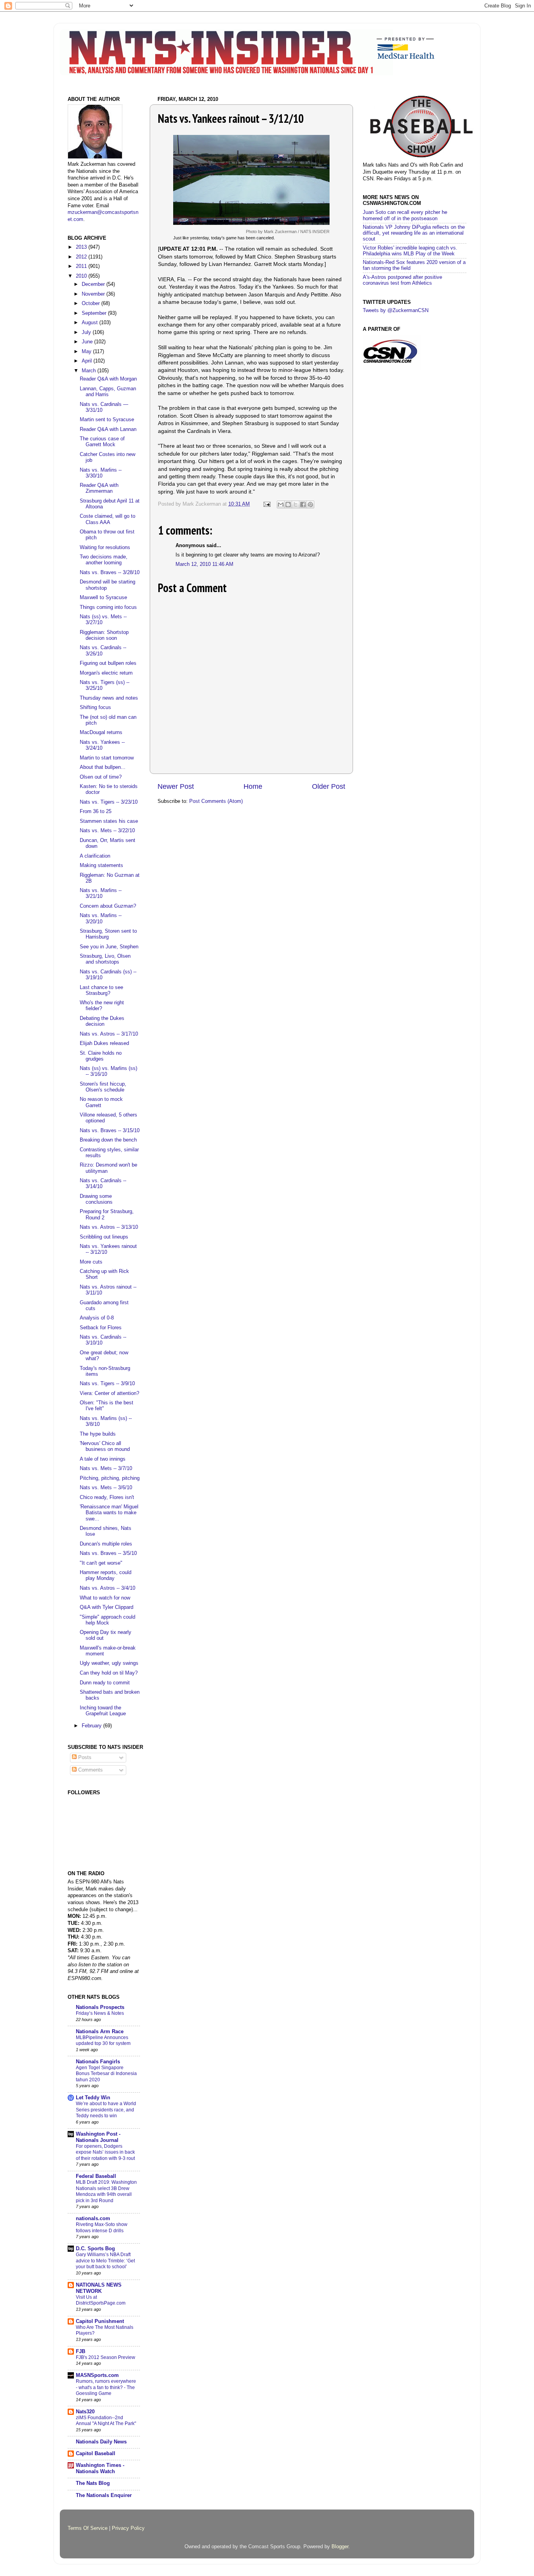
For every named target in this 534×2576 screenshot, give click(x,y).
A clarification (95, 856)
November (94, 294)
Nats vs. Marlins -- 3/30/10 (101, 473)
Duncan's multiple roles (106, 1544)
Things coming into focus (108, 607)
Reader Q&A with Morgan (108, 379)
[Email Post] (267, 504)
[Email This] (281, 504)
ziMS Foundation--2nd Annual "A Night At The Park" (106, 2421)
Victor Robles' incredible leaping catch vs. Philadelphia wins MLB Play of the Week (410, 251)
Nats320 (85, 2412)
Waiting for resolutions (105, 548)
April (88, 361)
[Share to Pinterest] (310, 504)
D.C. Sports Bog (95, 2249)
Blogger (340, 2547)
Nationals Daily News (101, 2442)
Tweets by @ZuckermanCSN (396, 311)
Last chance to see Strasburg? (101, 990)
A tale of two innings (103, 1459)
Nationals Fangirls (98, 2062)
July (87, 332)
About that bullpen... (103, 767)
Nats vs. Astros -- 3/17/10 (109, 1034)
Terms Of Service (88, 2528)
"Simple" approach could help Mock (108, 1620)
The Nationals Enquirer (104, 2495)
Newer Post (176, 786)
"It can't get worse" (101, 1563)
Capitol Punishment (100, 2321)
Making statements (101, 865)
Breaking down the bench (108, 1140)
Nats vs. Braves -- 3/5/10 (108, 1553)
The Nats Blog (93, 2483)
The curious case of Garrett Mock (102, 442)
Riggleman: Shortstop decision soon (104, 635)
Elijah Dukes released (104, 1043)
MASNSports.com (97, 2375)
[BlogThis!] (288, 504)
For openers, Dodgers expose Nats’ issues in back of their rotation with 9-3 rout (105, 2152)
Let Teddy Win (93, 2098)
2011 (82, 266)
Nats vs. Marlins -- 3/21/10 (101, 893)
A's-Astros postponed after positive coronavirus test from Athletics (402, 280)
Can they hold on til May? (109, 1673)
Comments (90, 1770)
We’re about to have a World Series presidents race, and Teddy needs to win (106, 2110)
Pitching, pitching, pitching (110, 1478)
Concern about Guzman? (108, 906)
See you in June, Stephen (109, 947)
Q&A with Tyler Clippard (107, 1607)
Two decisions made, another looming (104, 560)
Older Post (329, 786)
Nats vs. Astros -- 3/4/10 (108, 1588)
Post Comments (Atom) (216, 801)
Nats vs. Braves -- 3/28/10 (110, 573)
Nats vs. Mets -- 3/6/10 (106, 1488)
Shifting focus (95, 707)
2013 (82, 247)
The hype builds (98, 1434)
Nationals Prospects (100, 2007)
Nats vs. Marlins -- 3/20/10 (101, 918)
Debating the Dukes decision (102, 1021)
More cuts (91, 1262)
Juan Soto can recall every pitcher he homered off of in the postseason (405, 215)
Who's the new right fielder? (102, 1006)
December (94, 284)
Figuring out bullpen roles (108, 663)
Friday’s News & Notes (100, 2013)
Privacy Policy (128, 2528)
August (90, 323)
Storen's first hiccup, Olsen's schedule (103, 1087)
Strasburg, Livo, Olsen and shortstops (105, 959)
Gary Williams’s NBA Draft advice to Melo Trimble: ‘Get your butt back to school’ (105, 2261)
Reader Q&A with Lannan (108, 429)
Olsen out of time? (101, 777)
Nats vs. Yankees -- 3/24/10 (102, 745)
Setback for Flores (101, 1328)
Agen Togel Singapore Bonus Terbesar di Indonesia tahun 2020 (106, 2074)
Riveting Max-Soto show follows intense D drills (102, 2228)
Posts (84, 1757)
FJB (81, 2352)
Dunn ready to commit (105, 1683)
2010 (82, 276)
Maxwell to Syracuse (103, 598)
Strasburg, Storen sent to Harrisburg (108, 934)
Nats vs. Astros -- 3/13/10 (109, 1227)
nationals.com (93, 2219)
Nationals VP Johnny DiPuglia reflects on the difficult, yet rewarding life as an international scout (414, 233)
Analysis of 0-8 (97, 1318)
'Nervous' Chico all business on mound (105, 1446)
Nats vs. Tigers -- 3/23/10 (109, 802)
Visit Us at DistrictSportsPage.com (101, 2300)
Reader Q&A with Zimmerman (99, 488)
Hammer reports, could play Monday (106, 1575)
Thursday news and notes (109, 698)
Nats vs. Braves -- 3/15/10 (110, 1131)
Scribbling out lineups (104, 1237)
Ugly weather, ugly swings (109, 1663)
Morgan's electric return (106, 673)
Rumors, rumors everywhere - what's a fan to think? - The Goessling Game (106, 2387)
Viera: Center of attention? (109, 1393)
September (95, 313)
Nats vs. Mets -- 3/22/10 (107, 831)
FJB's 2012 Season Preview (106, 2357)
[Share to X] (296, 504)
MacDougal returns (101, 732)
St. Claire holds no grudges (101, 1056)
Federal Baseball (96, 2176)
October (91, 303)
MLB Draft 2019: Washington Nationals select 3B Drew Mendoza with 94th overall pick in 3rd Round (106, 2191)
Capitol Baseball (96, 2454)
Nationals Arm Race (100, 2032)
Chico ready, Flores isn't (107, 1497)
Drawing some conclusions (96, 1199)
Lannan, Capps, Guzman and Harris (108, 392)
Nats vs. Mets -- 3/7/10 (106, 1468)
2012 (82, 257)
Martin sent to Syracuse (107, 420)
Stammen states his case (109, 821)
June (88, 342)
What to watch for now (105, 1598)
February (92, 1726)
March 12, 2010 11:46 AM (204, 564)
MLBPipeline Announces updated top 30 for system (103, 2041)
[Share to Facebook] (303, 504)
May (87, 352)
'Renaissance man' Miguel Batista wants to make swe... (109, 1513)
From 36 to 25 (96, 811)
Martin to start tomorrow (107, 758)
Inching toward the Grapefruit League (103, 1711)
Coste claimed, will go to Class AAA (108, 519)
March (90, 371)
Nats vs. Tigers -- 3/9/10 (107, 1384)
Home (253, 786)
